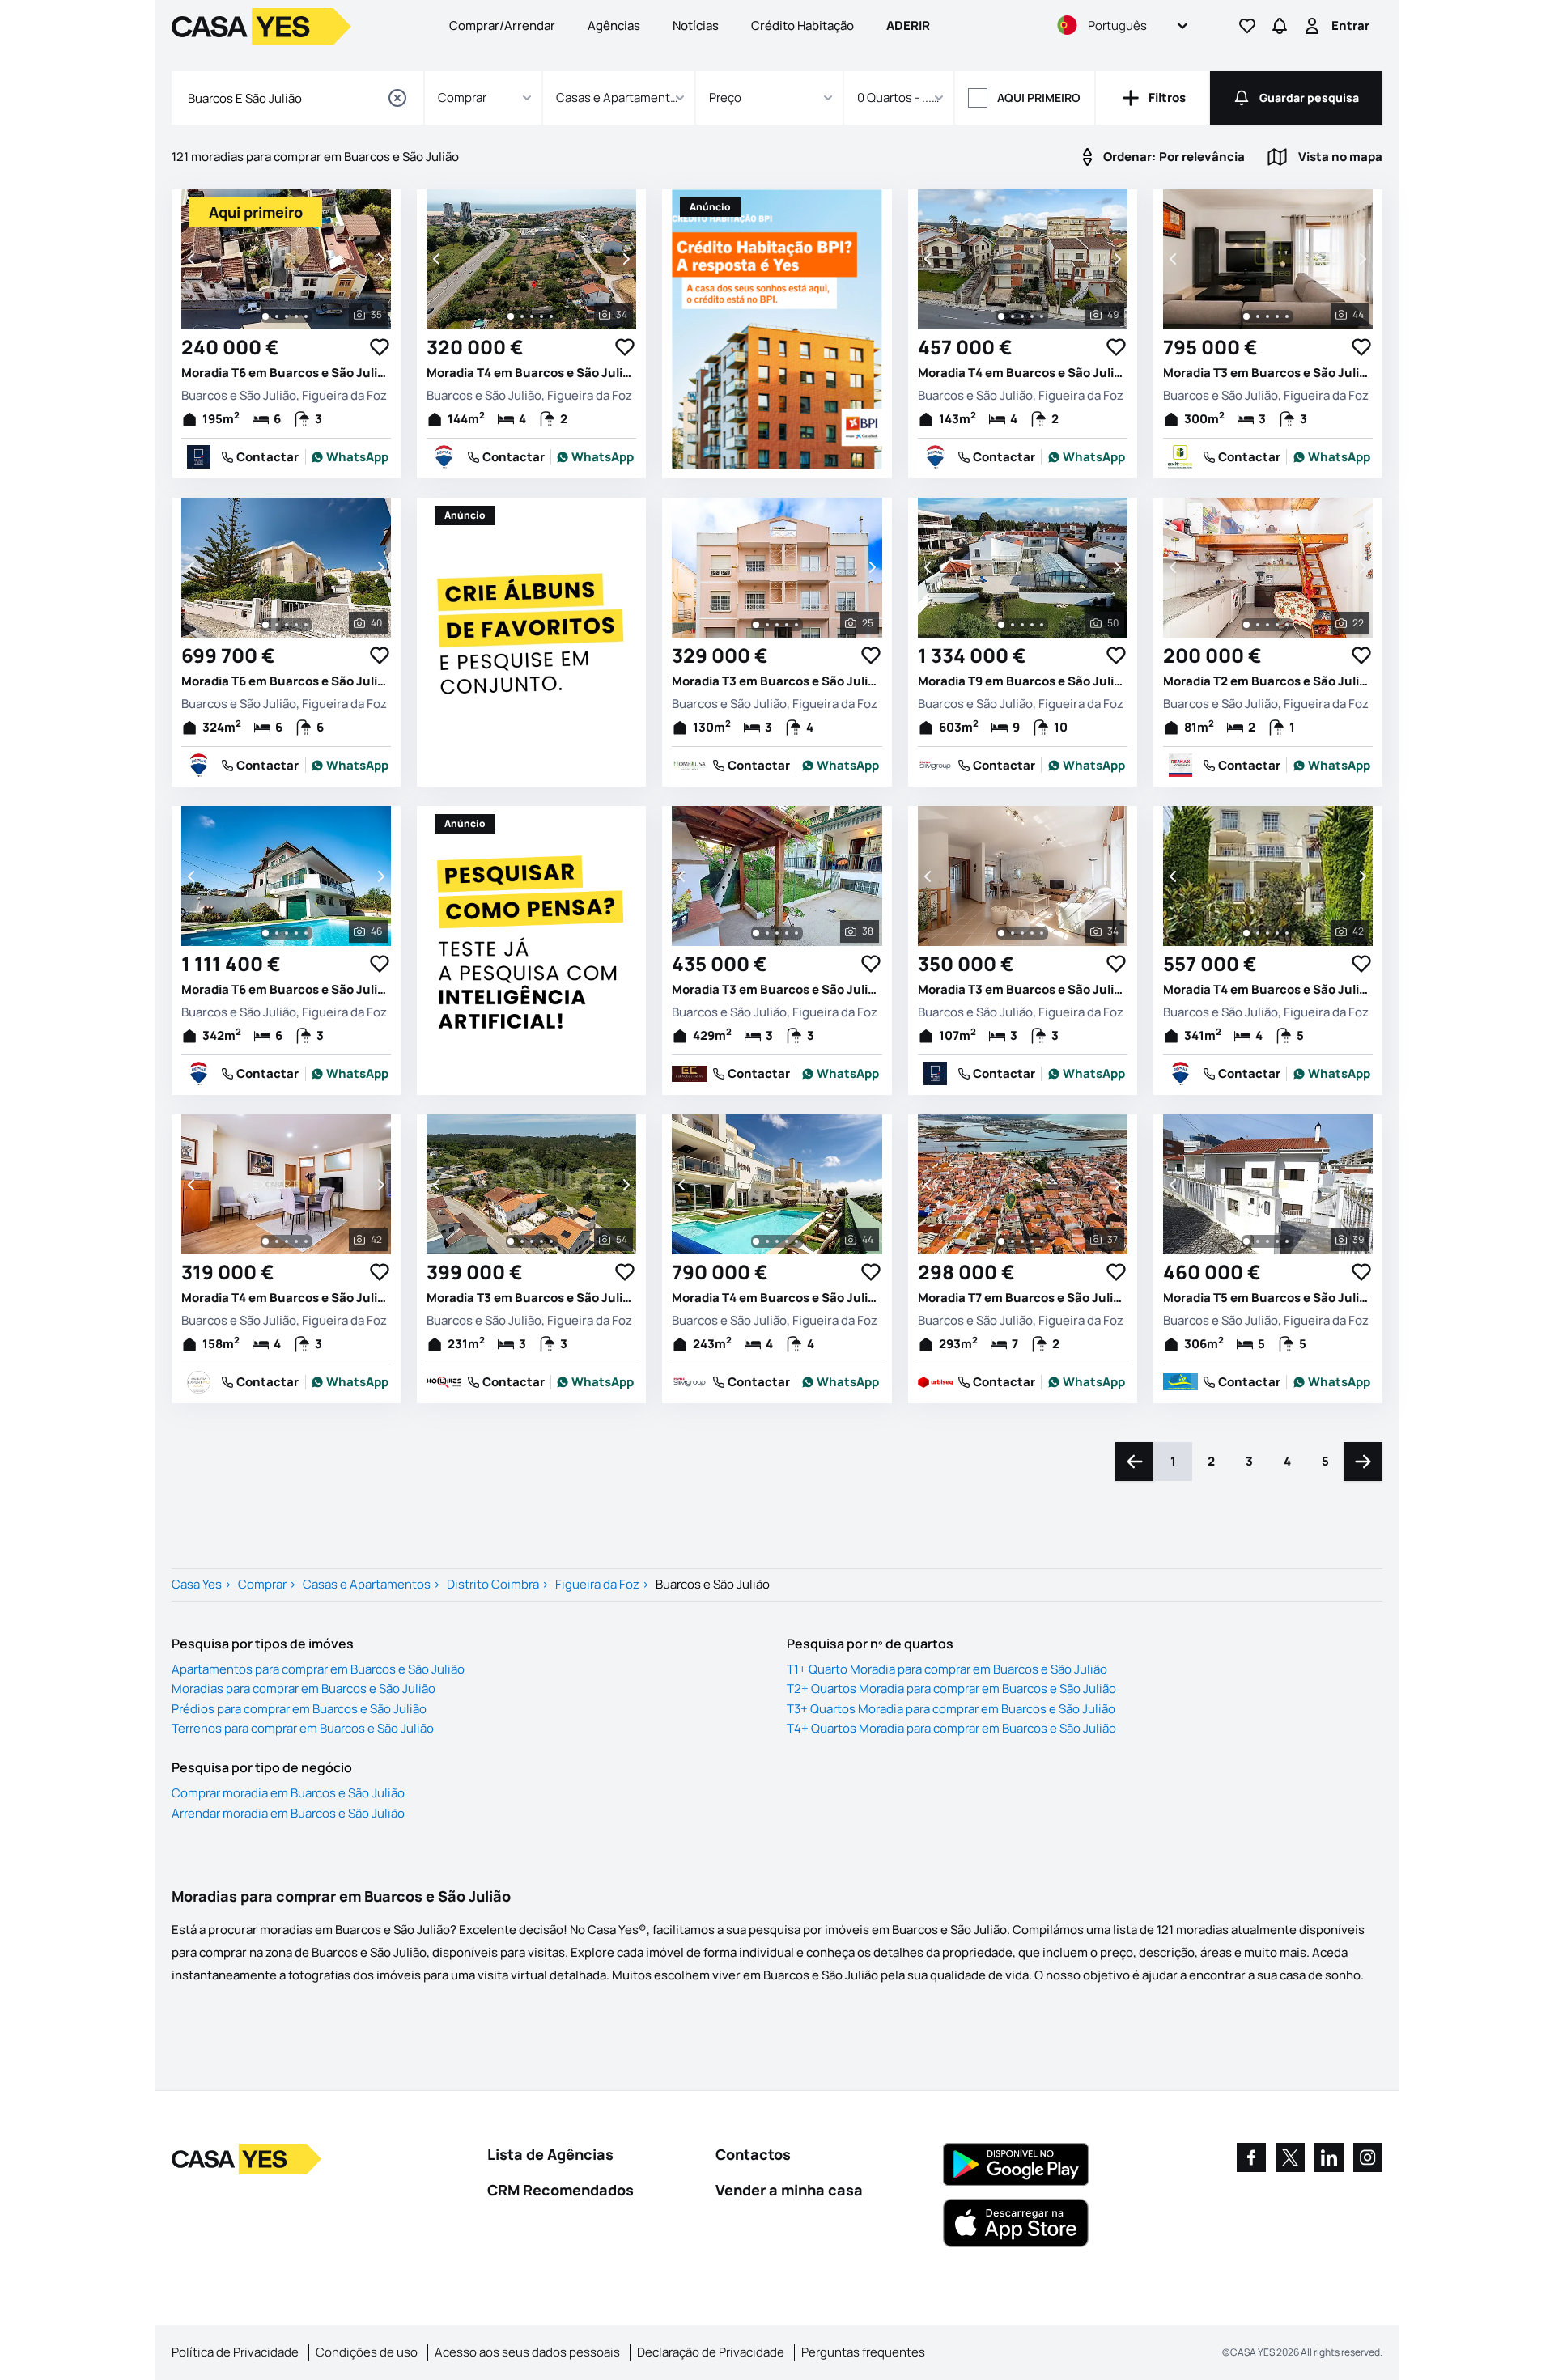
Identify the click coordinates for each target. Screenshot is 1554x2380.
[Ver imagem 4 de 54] (541, 1241)
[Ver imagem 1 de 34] (511, 316)
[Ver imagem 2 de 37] (1013, 1241)
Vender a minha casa (789, 2190)
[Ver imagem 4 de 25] (787, 625)
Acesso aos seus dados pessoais (527, 2352)
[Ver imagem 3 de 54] (532, 1241)
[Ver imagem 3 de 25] (777, 625)
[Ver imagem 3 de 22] (1267, 625)
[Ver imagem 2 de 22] (1258, 625)
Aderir (908, 25)
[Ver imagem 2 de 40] (277, 625)
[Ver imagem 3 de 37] (1022, 1241)
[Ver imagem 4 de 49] (1032, 316)
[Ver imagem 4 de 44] (1277, 316)
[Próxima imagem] (380, 259)
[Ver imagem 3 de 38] (777, 933)
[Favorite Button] (380, 347)
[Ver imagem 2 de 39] (1258, 1241)
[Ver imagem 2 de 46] (277, 933)
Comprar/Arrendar (502, 25)
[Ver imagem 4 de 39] (1277, 1241)
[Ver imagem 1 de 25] (756, 625)
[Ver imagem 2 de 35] (277, 316)
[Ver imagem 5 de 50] (1042, 625)
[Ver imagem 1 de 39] (1246, 1241)
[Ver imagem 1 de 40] (265, 625)
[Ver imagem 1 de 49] (1001, 316)
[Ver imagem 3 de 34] (532, 316)
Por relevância (1174, 157)
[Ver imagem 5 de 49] (1042, 316)
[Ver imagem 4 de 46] (296, 933)
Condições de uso (367, 2352)
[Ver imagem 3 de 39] (1267, 1241)
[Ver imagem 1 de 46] (265, 933)
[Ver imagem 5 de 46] (306, 933)
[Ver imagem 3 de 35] (287, 316)
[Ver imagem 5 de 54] (551, 1241)
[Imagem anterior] (193, 259)
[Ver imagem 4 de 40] (296, 625)
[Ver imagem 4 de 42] (1277, 933)
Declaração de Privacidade (711, 2352)
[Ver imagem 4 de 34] (541, 316)
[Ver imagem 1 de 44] (1246, 316)
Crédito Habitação (802, 25)
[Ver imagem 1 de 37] (1001, 1241)
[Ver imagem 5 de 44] (1287, 316)
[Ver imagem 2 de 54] (522, 1241)
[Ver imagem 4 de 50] (1032, 625)
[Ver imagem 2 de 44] (1258, 316)
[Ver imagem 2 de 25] (767, 625)
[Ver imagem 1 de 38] (756, 933)
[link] (350, 457)
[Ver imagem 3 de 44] (1267, 316)
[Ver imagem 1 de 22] (1246, 625)
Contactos (753, 2154)
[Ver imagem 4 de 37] (1032, 1241)
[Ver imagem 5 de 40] (306, 625)
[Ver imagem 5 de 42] (1287, 933)
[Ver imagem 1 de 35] (265, 316)
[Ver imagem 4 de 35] (296, 316)
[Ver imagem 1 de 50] (1001, 625)
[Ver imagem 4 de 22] (1277, 625)
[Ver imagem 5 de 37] (1042, 1241)
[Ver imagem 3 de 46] (287, 933)
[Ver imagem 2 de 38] (767, 933)
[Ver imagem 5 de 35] (306, 316)
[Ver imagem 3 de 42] (1267, 933)
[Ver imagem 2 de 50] (1013, 625)
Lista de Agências (550, 2154)
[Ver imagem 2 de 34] (522, 316)
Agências (614, 25)
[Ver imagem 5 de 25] (796, 625)
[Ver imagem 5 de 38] (796, 933)
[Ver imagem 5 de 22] (1287, 625)
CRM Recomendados (560, 2190)
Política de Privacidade (235, 2352)
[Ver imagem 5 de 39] (1287, 1241)
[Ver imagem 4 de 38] (787, 933)
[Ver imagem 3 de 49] (1022, 316)
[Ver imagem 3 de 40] (287, 625)
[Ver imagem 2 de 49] (1013, 316)
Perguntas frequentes (863, 2352)
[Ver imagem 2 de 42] (1258, 933)
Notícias (696, 25)
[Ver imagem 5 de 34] (551, 316)
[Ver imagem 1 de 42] (1246, 933)
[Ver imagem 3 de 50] (1022, 625)
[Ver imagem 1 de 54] (511, 1241)
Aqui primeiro (1039, 98)
